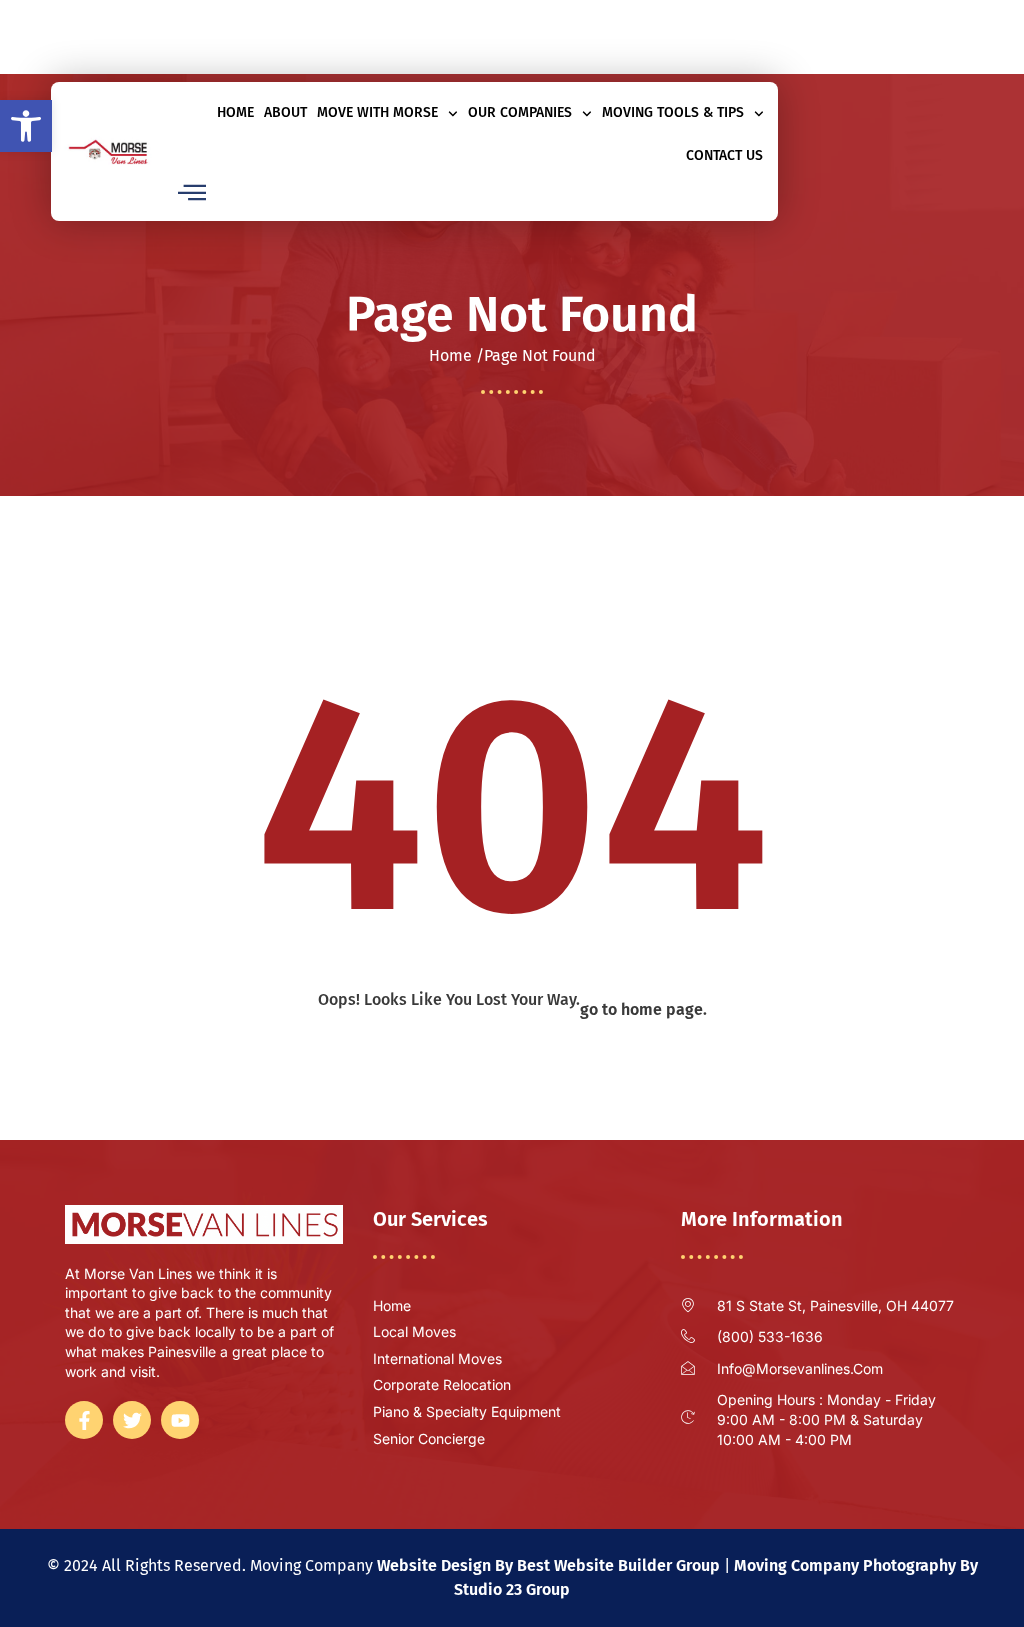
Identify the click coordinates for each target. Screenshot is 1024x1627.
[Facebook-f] (474, 48)
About (285, 112)
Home (235, 112)
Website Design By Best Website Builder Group (548, 1565)
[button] (26, 126)
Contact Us (724, 155)
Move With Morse (377, 112)
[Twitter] (507, 48)
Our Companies (520, 112)
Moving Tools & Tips (673, 112)
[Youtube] (540, 48)
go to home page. (643, 1009)
